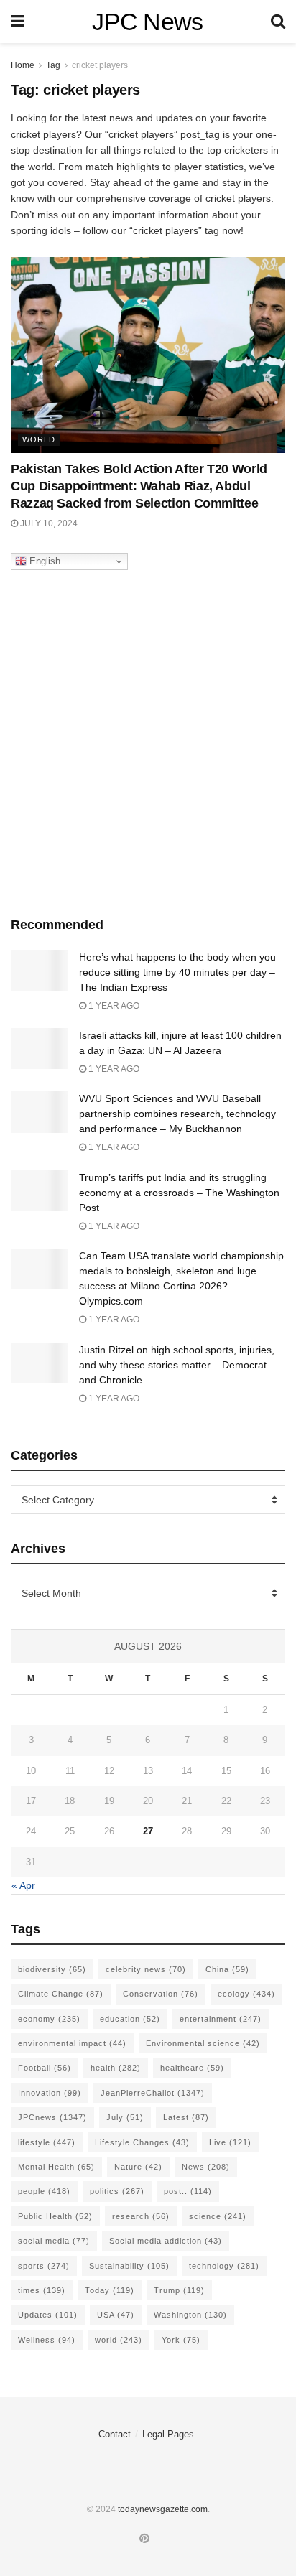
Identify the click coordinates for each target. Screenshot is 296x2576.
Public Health (55, 2216)
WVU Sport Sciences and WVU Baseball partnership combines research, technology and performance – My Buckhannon (177, 1114)
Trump (179, 2290)
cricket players (100, 65)
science (218, 2216)
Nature (138, 2167)
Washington (190, 2315)
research (141, 2216)
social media (54, 2241)
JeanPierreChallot (153, 2093)
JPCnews (52, 2117)
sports (44, 2266)
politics (117, 2191)
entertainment (221, 2019)
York (181, 2340)
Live (230, 2142)
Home (23, 65)
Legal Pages (168, 2434)
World (39, 439)
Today (110, 2290)
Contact (115, 2434)
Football (45, 2068)
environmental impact (72, 2043)
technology (224, 2266)
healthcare (192, 2068)
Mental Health (56, 2167)
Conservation (161, 1994)
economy (49, 2019)
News (206, 2167)
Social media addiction (166, 2241)
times (42, 2290)
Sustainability (129, 2266)
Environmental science (203, 2043)
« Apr (23, 1885)
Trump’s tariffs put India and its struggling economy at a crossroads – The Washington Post (179, 1193)
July (125, 2117)
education (130, 2019)
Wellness (47, 2340)
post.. (188, 2191)
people (44, 2191)
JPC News (148, 22)
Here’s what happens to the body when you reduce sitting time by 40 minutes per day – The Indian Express (177, 972)
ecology (246, 1994)
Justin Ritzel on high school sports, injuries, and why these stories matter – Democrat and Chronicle (177, 1365)
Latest (186, 2117)
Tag (53, 65)
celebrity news (146, 1969)
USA (116, 2315)
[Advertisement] (148, 739)
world (119, 2340)
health (116, 2068)
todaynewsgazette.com (163, 2509)
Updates (48, 2315)
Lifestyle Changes (142, 2142)
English (43, 561)
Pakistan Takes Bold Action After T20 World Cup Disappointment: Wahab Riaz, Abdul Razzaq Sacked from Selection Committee (139, 486)
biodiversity (52, 1969)
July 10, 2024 (48, 523)
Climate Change (61, 1994)
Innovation (50, 2093)
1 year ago (113, 1006)
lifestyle (47, 2142)
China (227, 1969)
